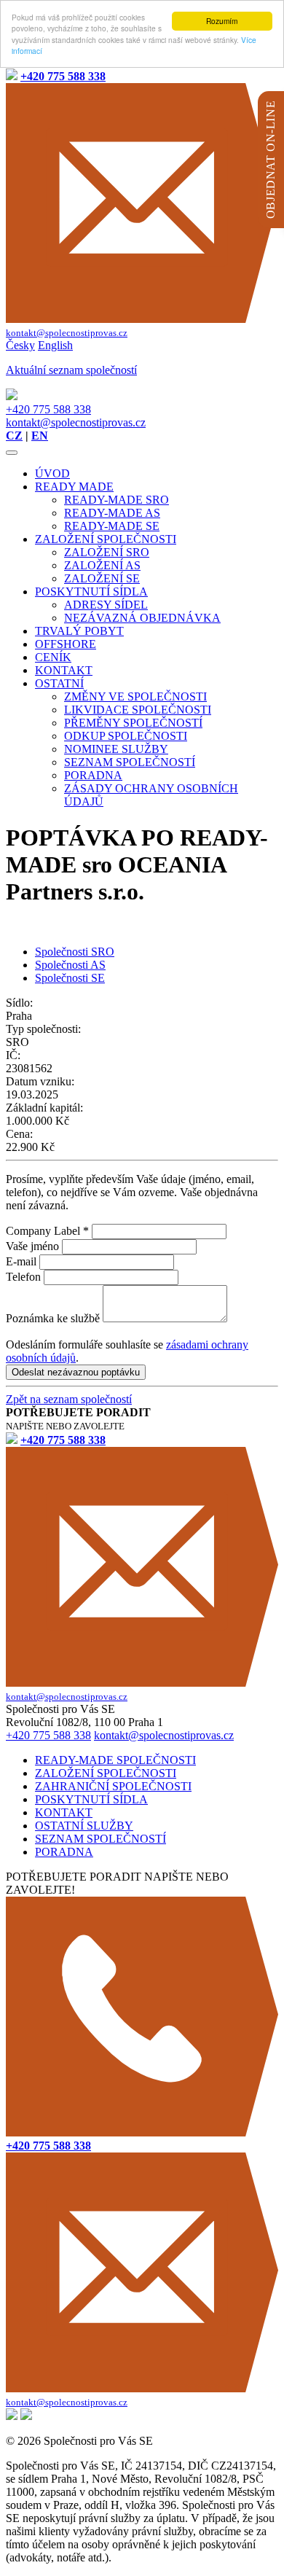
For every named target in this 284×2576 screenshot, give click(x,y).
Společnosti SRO (75, 952)
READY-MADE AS (112, 513)
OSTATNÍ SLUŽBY (84, 1826)
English (55, 345)
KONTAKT (64, 670)
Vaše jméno (32, 1246)
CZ (14, 436)
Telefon (23, 1277)
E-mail (21, 1261)
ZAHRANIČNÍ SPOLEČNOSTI (113, 1786)
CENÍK (53, 657)
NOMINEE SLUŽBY (116, 749)
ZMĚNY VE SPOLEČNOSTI (135, 696)
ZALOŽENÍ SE (102, 578)
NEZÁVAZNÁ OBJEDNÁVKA (142, 618)
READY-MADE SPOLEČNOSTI (115, 1760)
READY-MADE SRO (117, 500)
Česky (20, 345)
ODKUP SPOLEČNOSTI (126, 736)
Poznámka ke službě (53, 1318)
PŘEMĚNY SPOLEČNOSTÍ (133, 723)
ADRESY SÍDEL (106, 605)
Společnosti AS (70, 965)
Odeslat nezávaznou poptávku (76, 1372)
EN (40, 436)
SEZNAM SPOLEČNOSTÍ (130, 762)
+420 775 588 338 (48, 409)
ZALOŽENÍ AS (102, 565)
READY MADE (74, 487)
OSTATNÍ (59, 683)
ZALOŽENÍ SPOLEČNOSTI (106, 539)
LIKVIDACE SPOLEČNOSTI (138, 710)
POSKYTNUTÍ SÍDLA (91, 592)
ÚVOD (52, 473)
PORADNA (93, 775)
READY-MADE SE (112, 526)
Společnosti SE (70, 978)
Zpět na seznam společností (69, 1399)
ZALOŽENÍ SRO (107, 552)
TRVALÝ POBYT (79, 631)
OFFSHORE (66, 644)
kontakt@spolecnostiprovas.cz (76, 422)
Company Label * (47, 1231)
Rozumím (222, 21)
